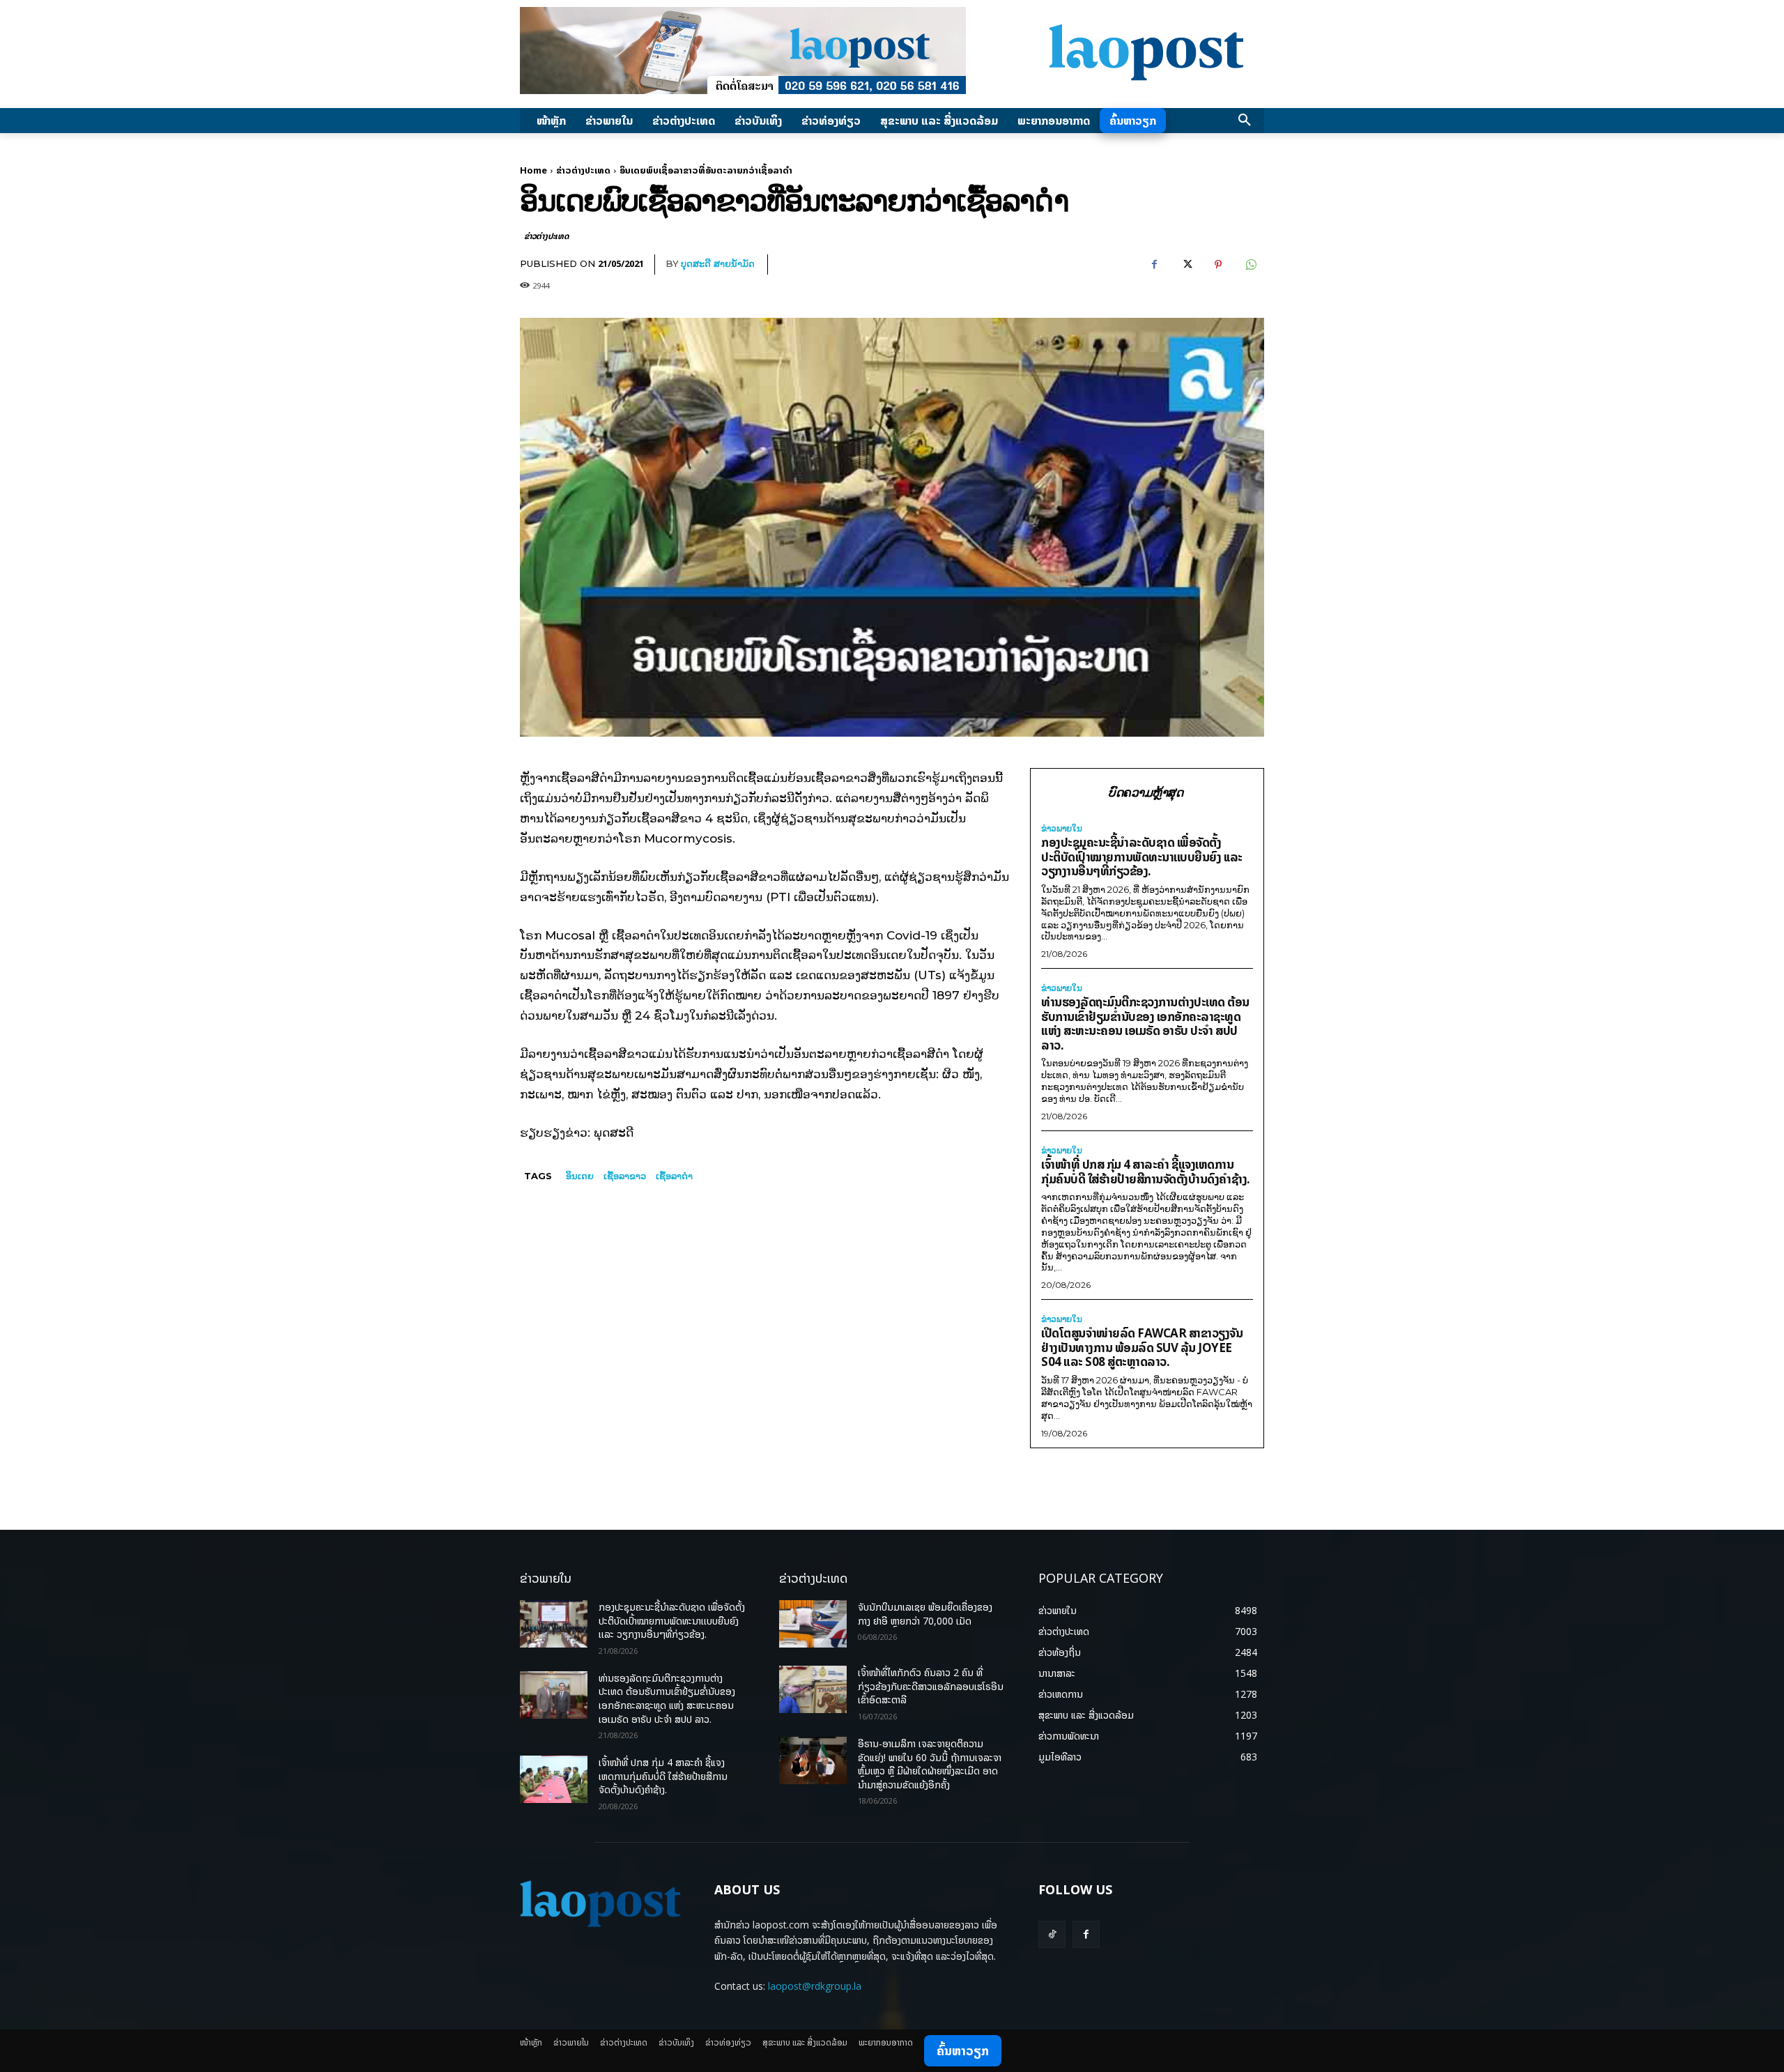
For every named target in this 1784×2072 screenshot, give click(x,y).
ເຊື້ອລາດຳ (674, 1176)
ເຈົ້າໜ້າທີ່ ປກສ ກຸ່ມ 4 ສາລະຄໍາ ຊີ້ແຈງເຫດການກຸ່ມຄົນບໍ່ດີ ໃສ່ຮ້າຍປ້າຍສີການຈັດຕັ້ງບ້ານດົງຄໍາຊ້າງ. (1146, 1172)
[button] (1245, 121)
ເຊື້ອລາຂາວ (625, 1176)
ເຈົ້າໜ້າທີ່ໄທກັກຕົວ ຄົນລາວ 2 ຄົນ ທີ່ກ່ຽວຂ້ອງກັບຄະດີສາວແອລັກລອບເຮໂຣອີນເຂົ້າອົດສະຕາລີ (931, 1686)
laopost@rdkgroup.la (815, 1986)
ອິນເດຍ (580, 1176)
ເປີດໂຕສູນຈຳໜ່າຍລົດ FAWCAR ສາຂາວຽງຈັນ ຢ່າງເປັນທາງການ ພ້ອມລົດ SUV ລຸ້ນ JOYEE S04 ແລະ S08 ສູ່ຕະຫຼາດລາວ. (1142, 1347)
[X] (1186, 265)
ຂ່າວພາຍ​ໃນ (1062, 829)
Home (533, 170)
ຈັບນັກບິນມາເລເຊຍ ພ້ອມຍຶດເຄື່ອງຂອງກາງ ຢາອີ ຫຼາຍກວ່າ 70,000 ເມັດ (925, 1614)
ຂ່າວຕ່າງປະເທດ (583, 170)
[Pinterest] (1218, 265)
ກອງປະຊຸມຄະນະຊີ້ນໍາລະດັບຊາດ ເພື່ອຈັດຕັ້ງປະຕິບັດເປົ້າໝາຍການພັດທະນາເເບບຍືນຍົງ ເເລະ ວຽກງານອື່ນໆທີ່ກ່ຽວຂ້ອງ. (1142, 857)
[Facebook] (1154, 265)
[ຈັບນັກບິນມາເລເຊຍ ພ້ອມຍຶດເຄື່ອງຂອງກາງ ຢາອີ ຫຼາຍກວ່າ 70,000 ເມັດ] (813, 1624)
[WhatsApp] (1250, 265)
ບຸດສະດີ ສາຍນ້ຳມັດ (718, 263)
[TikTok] (1052, 1934)
